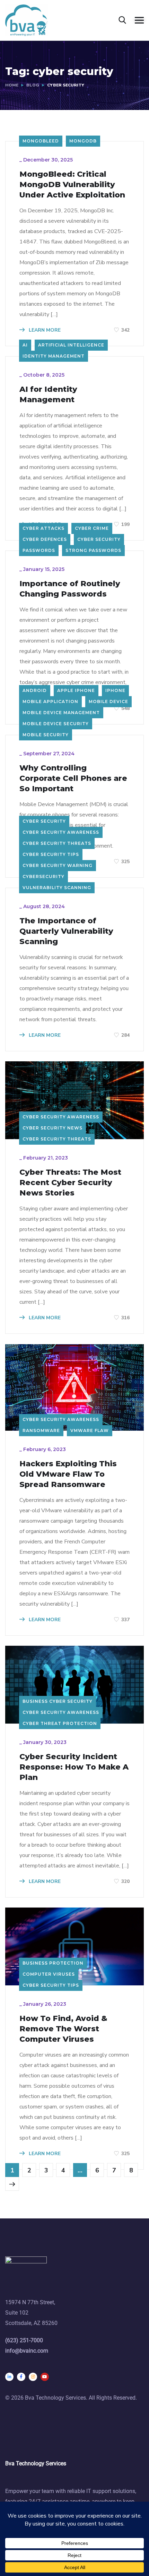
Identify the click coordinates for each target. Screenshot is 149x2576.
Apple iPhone (76, 690)
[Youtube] (45, 2377)
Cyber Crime (92, 528)
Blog (33, 85)
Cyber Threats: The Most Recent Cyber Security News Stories (70, 1183)
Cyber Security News (52, 1128)
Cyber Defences (45, 539)
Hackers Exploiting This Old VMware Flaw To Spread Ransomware (68, 1474)
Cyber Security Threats (57, 843)
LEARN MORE (44, 330)
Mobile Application (50, 701)
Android (35, 690)
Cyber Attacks (43, 528)
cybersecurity (43, 876)
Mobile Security (46, 735)
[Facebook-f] (21, 2377)
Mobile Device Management (61, 713)
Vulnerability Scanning (57, 888)
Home (12, 85)
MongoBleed (41, 141)
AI (25, 345)
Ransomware (41, 1430)
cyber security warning (58, 865)
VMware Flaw (90, 1430)
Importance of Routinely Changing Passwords (70, 589)
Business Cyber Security (58, 1701)
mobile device (108, 701)
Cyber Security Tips (51, 854)
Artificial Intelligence (71, 345)
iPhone (115, 690)
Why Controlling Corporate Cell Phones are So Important (73, 778)
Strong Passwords (93, 550)
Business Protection (53, 1963)
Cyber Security (99, 539)
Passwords (39, 550)
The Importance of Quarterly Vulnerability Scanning (66, 931)
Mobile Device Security (56, 724)
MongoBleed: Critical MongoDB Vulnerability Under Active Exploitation (72, 184)
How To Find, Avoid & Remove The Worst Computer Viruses (63, 2029)
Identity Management (54, 356)
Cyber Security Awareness (61, 832)
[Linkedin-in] (9, 2377)
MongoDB (83, 141)
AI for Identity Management (48, 394)
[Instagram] (33, 2377)
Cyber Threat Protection (60, 1723)
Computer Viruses (49, 1974)
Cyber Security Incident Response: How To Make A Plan (74, 1767)
